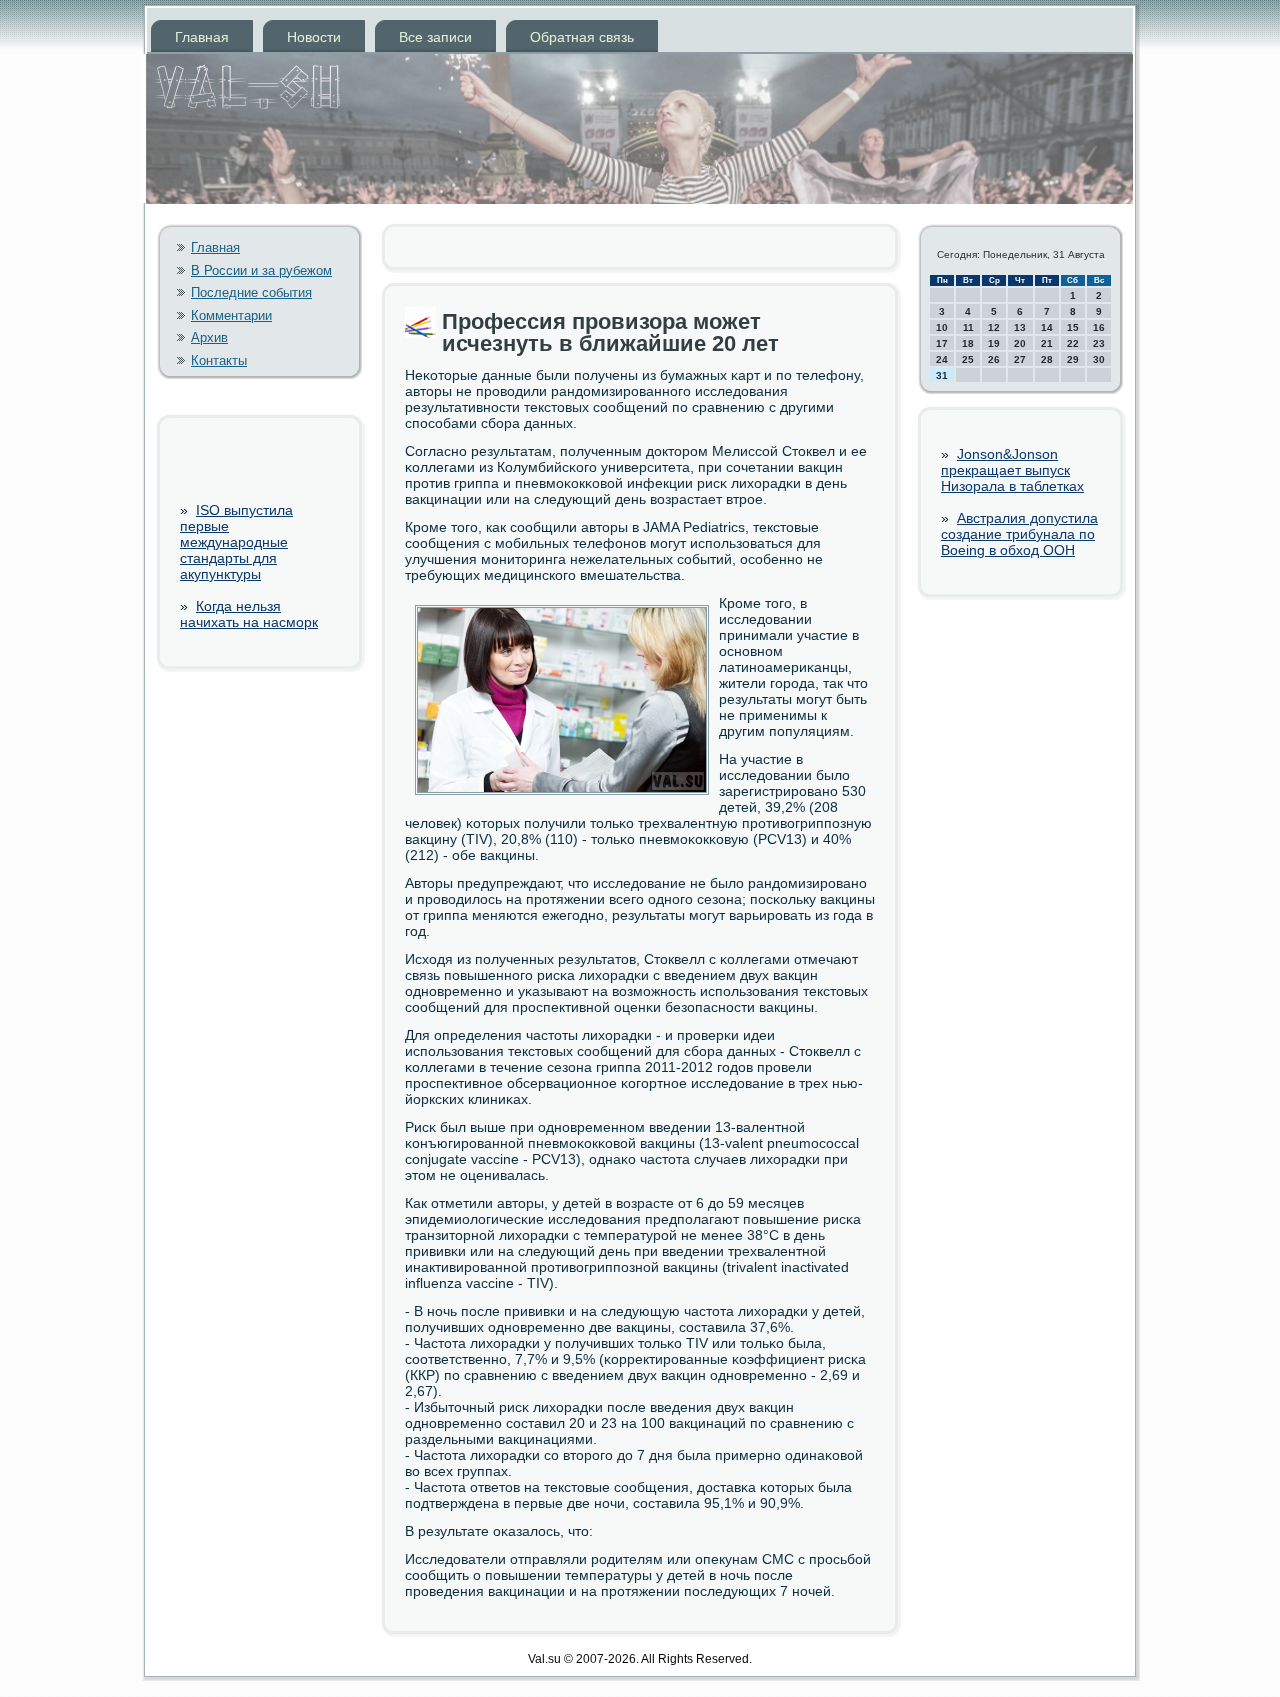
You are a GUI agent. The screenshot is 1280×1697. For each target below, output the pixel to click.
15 (1073, 327)
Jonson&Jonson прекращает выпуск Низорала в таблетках (1012, 470)
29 (1073, 359)
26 (994, 359)
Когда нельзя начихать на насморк (249, 614)
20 (1020, 343)
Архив (209, 337)
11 (968, 327)
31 (942, 375)
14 (1047, 327)
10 (942, 327)
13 (1020, 327)
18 (968, 343)
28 (1047, 359)
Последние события (251, 292)
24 (942, 359)
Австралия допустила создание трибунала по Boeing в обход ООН (1019, 534)
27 (1020, 359)
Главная (202, 37)
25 (968, 359)
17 (942, 343)
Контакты (219, 360)
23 (1099, 343)
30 (1099, 359)
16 (1099, 327)
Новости (314, 37)
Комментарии (231, 315)
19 (994, 343)
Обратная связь (582, 37)
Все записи (435, 37)
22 (1073, 343)
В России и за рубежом (261, 270)
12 (994, 327)
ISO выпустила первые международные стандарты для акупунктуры (236, 542)
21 (1047, 343)
